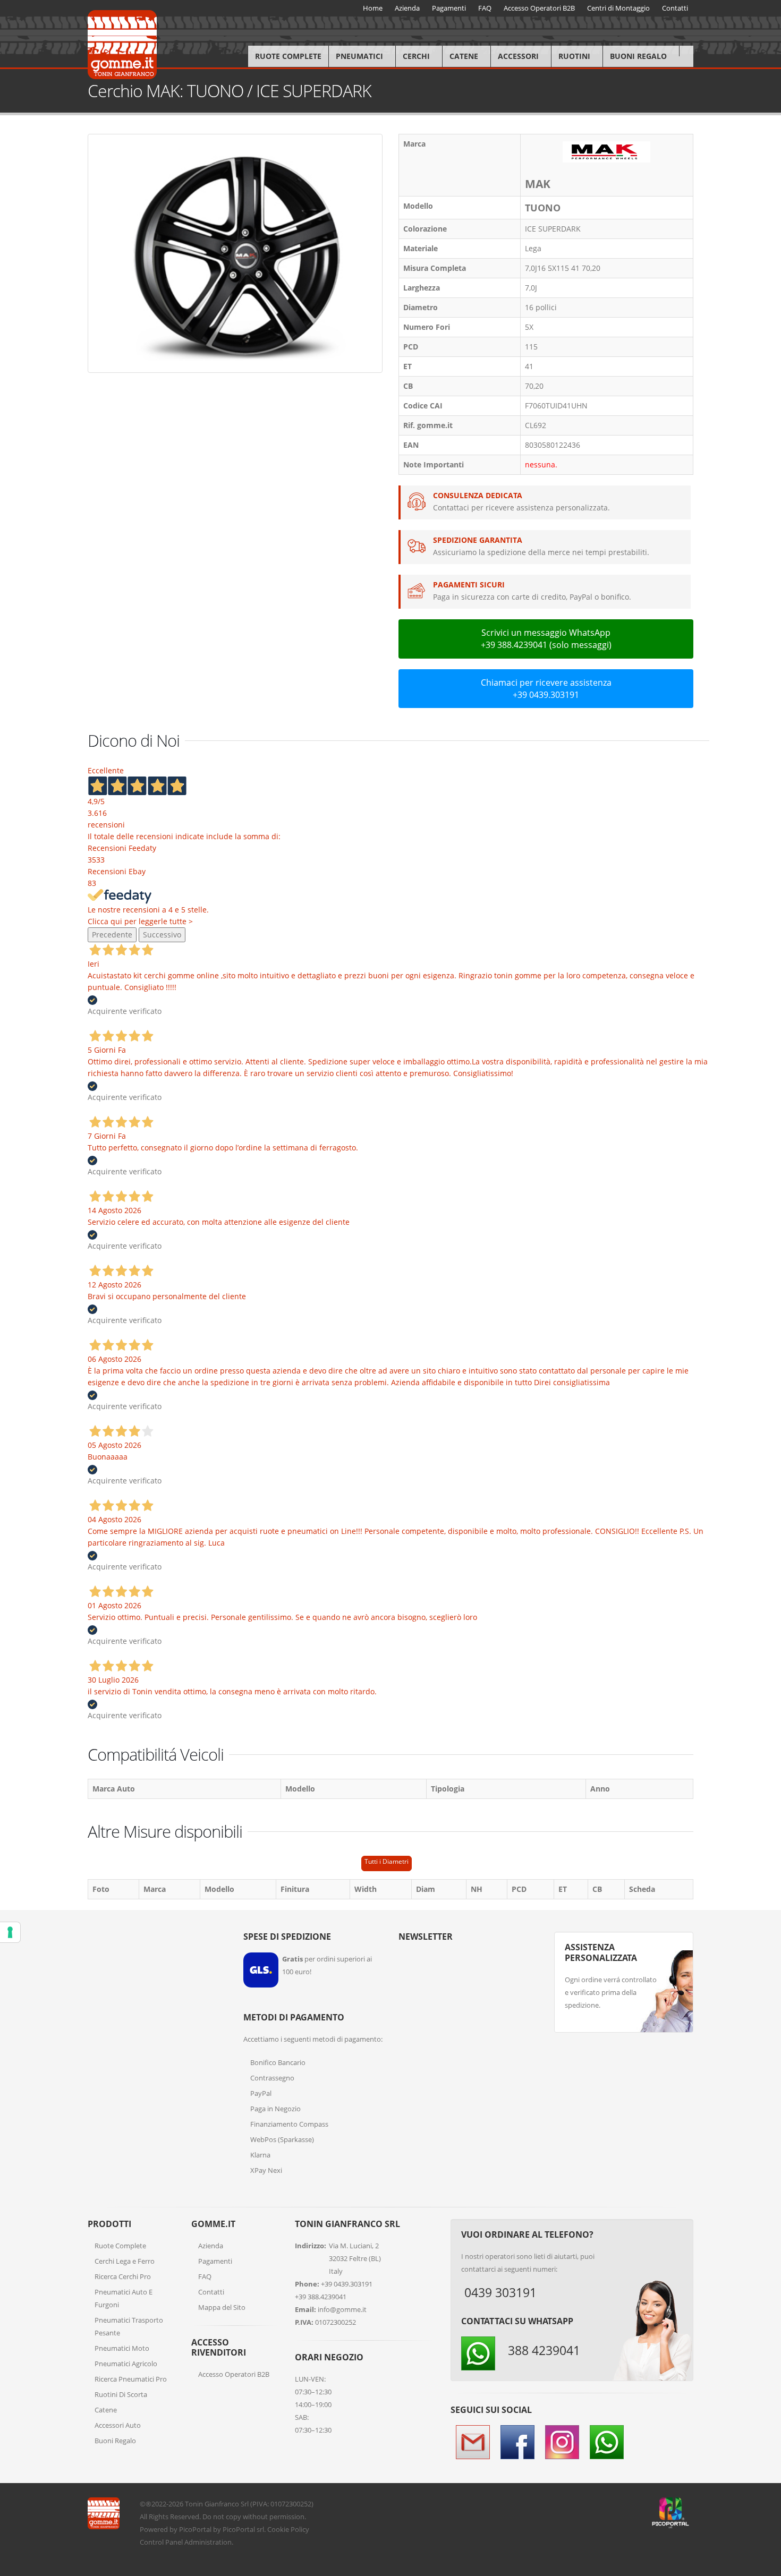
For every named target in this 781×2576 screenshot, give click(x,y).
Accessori (518, 56)
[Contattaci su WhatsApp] (765, 1868)
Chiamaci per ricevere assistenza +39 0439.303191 (546, 689)
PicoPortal (195, 2529)
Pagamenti (215, 2261)
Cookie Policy (288, 2529)
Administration (208, 2542)
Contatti (211, 2292)
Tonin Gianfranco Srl (217, 2504)
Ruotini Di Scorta (121, 2394)
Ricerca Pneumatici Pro (131, 2379)
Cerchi (416, 56)
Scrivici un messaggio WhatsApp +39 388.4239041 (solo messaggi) (546, 639)
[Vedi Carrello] (686, 51)
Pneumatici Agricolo (126, 2364)
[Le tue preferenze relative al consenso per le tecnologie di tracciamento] (10, 1932)
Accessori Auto (118, 2425)
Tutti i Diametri (387, 1861)
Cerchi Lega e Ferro (125, 2261)
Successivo (162, 935)
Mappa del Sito (222, 2307)
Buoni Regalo (638, 56)
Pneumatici (359, 56)
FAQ (205, 2276)
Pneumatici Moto (122, 2348)
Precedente (112, 935)
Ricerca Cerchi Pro (123, 2276)
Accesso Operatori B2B (234, 2374)
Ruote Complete (288, 56)
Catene (464, 56)
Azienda (211, 2246)
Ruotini (574, 56)
